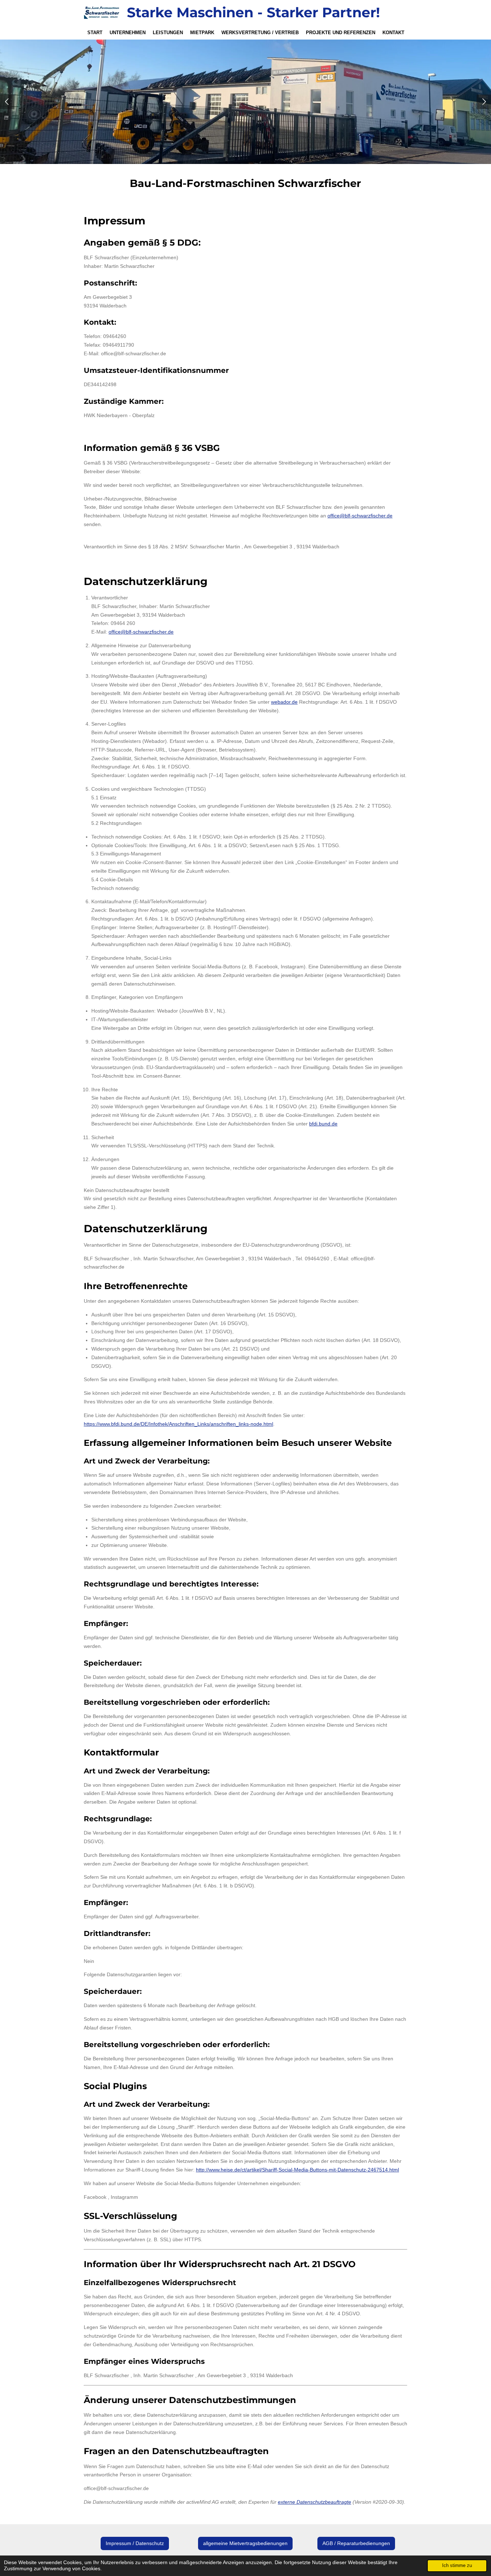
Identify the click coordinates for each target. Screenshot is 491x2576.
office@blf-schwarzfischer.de (360, 516)
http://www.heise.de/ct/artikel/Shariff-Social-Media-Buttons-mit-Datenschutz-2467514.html (297, 2170)
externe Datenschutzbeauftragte (315, 2502)
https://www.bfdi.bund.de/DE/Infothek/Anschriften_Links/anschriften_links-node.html (178, 1424)
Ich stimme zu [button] (457, 2566)
